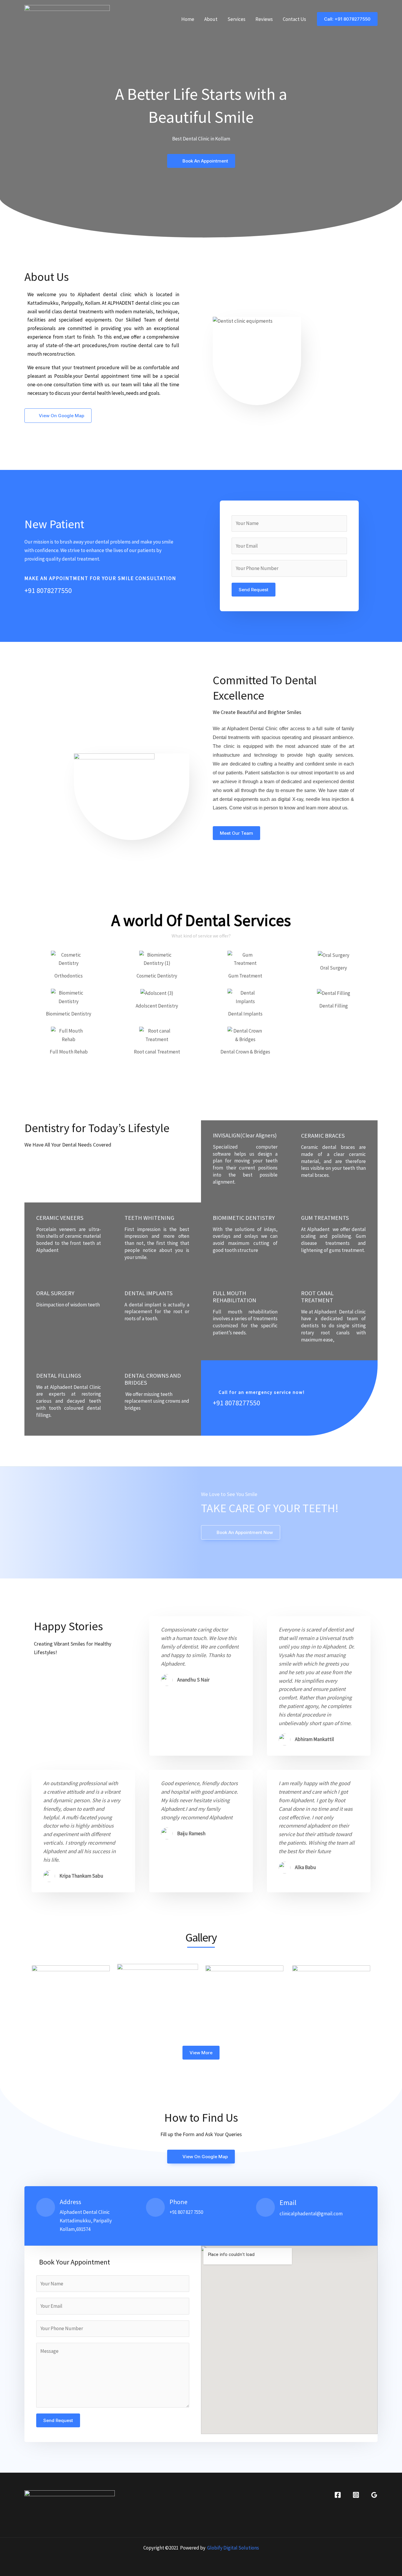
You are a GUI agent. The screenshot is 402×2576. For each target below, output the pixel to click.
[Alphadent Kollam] (67, 19)
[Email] (265, 2207)
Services (236, 19)
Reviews (264, 19)
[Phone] (155, 2207)
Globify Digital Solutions (233, 2548)
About (211, 19)
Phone (178, 2202)
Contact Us (294, 19)
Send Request (254, 590)
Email (288, 2203)
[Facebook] (338, 2495)
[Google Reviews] (374, 2495)
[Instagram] (356, 2495)
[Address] (46, 2207)
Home (188, 19)
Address (70, 2202)
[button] (347, 19)
